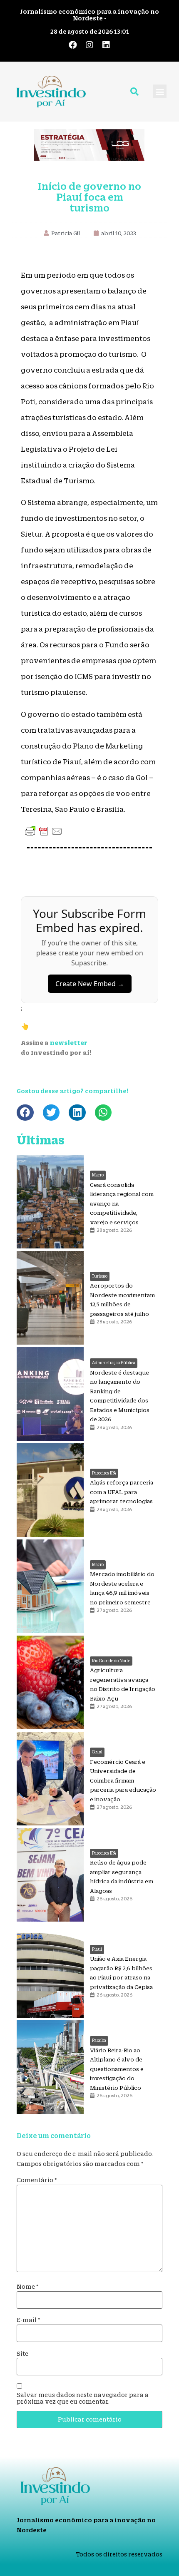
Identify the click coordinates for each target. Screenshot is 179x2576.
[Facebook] (73, 45)
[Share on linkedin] (77, 1113)
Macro (98, 1175)
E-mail (29, 2320)
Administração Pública (114, 1363)
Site (22, 2354)
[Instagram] (89, 45)
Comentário (37, 2180)
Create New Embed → (90, 984)
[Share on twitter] (51, 1113)
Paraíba (99, 2040)
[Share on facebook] (25, 1113)
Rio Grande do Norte (111, 1661)
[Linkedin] (106, 45)
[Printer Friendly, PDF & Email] (44, 831)
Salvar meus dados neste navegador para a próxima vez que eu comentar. (83, 2398)
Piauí (97, 1949)
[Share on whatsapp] (103, 1113)
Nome (28, 2287)
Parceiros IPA (104, 1473)
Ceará (97, 1752)
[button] (160, 91)
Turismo (100, 1276)
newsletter (69, 1043)
